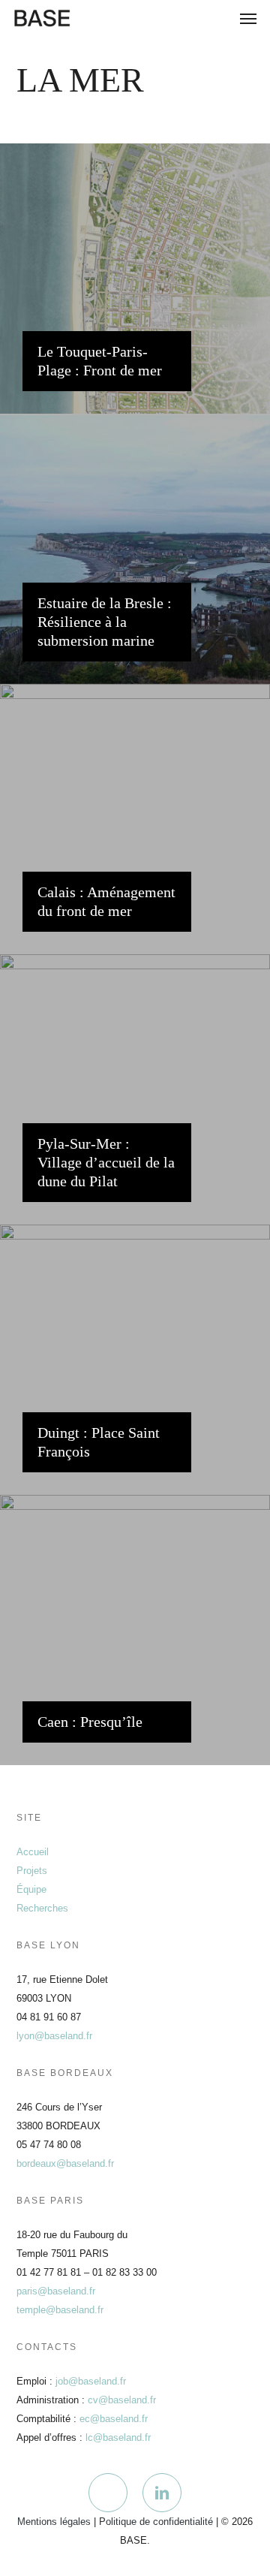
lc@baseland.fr (118, 2437)
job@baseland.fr (91, 2381)
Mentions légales (54, 2522)
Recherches (42, 1908)
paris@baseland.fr (56, 2291)
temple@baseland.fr (60, 2310)
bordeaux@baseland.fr (65, 2163)
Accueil (33, 1852)
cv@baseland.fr (122, 2400)
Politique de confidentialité (156, 2522)
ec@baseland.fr (114, 2419)
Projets (32, 1871)
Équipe (31, 1889)
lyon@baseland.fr (54, 2036)
